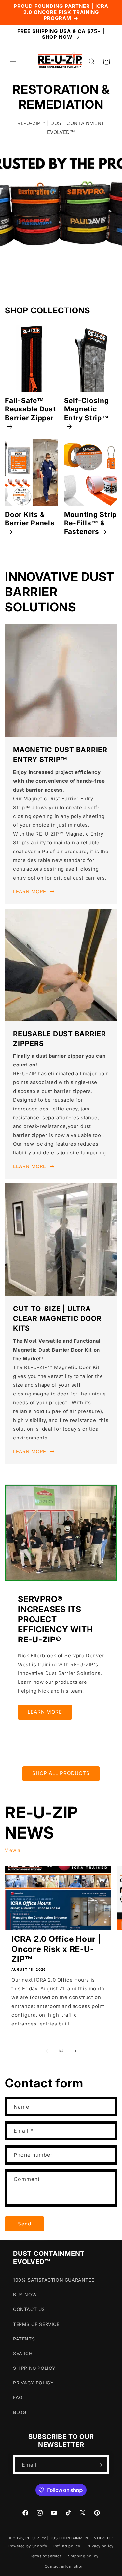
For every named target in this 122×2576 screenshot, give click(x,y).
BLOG (20, 2412)
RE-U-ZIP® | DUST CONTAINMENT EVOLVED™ (69, 2538)
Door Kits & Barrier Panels (30, 519)
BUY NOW (25, 2294)
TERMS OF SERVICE (36, 2324)
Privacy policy (100, 2546)
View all (14, 1850)
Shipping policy (83, 2556)
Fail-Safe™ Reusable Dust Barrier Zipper (30, 409)
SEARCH (23, 2353)
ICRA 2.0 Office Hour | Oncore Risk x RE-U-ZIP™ (56, 1949)
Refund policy (67, 2546)
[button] (13, 62)
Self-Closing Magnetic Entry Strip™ (87, 409)
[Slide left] (47, 2051)
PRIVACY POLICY (33, 2383)
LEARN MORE (30, 891)
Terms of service (46, 2556)
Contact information (64, 2566)
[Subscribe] (100, 2465)
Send (25, 2224)
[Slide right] (75, 2051)
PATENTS (24, 2339)
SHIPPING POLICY (34, 2368)
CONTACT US (29, 2309)
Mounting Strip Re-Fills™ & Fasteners (91, 523)
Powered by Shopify (28, 2546)
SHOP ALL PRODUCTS (61, 1773)
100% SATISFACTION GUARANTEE (54, 2280)
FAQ (18, 2397)
